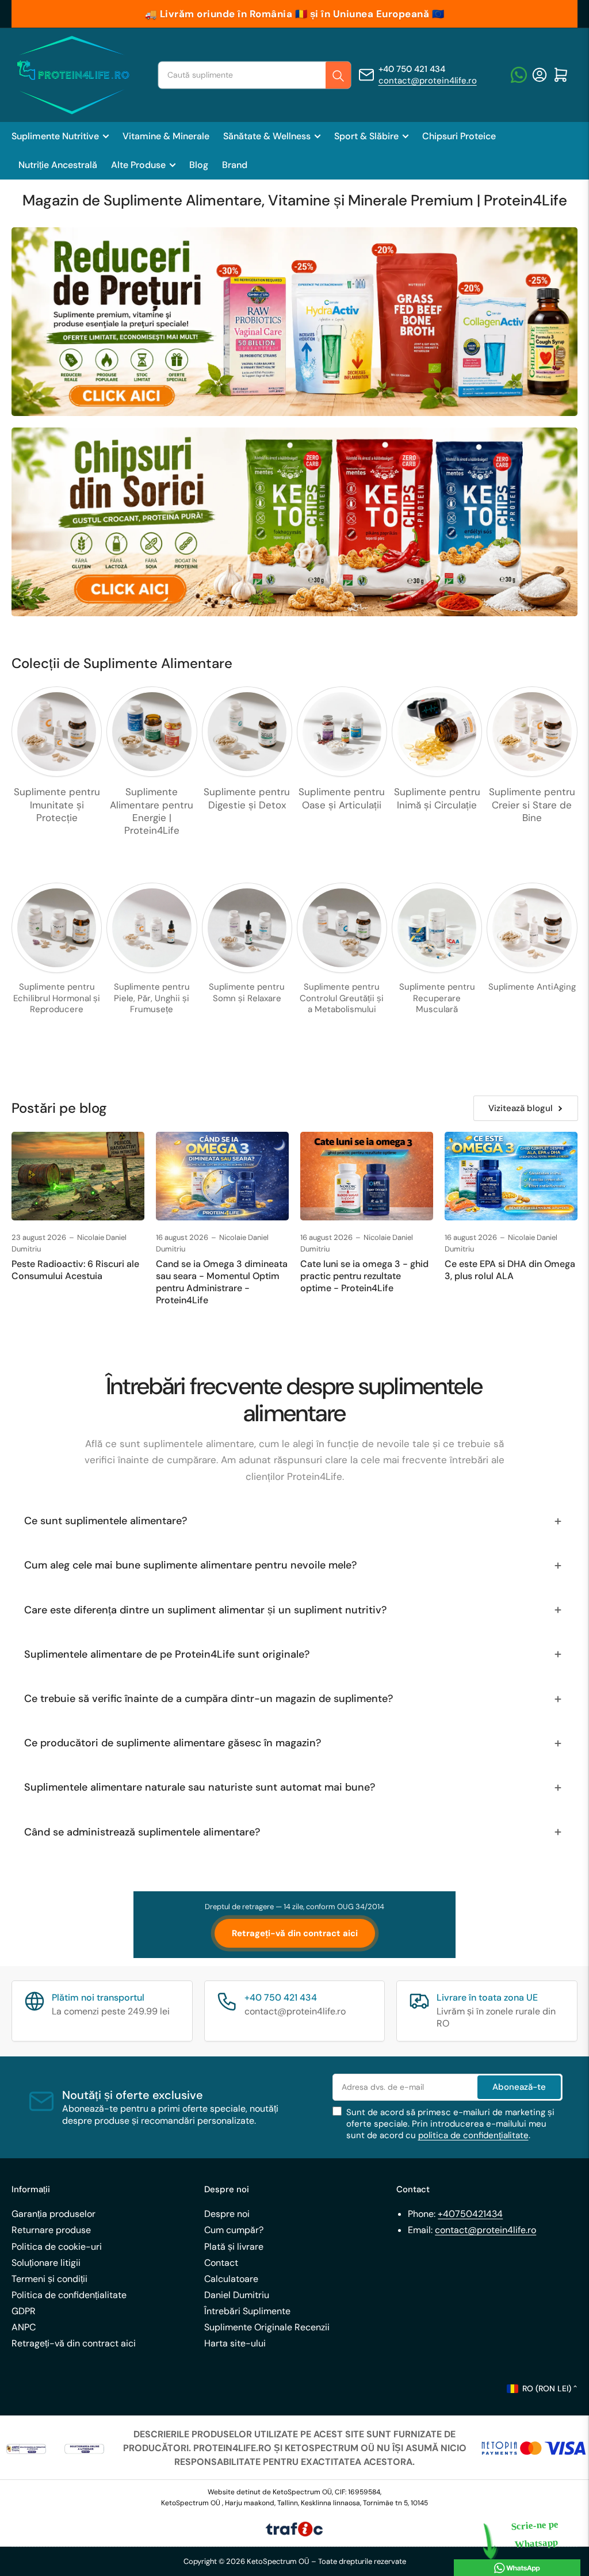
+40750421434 (470, 2214)
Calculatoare (231, 2279)
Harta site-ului (235, 2343)
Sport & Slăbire (366, 136)
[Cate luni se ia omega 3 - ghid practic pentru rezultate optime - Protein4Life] (367, 1176)
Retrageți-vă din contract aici (295, 1933)
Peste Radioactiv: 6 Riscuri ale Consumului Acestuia (75, 1270)
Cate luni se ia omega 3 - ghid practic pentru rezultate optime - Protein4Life (364, 1276)
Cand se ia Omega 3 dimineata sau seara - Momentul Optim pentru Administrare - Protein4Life (222, 1282)
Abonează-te (519, 2087)
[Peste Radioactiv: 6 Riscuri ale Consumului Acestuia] (78, 1176)
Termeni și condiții (49, 2279)
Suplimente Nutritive (55, 136)
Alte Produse (138, 165)
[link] (26, 2448)
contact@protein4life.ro (428, 81)
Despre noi (227, 2214)
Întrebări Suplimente (247, 2311)
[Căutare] (338, 76)
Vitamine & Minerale (166, 136)
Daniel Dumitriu (237, 2295)
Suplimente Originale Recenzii (267, 2327)
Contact (221, 2263)
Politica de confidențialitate (69, 2295)
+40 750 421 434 (412, 69)
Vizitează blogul (521, 1108)
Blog (199, 165)
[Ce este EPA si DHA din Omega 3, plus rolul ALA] (511, 1176)
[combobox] (254, 75)
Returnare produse (51, 2230)
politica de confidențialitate (473, 2135)
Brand (235, 165)
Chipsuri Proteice (459, 136)
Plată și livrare (234, 2247)
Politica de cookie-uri (57, 2247)
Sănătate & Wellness (267, 136)
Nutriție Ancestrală (58, 165)
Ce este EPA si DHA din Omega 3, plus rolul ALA (510, 1270)
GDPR (24, 2311)
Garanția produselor (53, 2214)
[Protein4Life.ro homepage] (72, 75)
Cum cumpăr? (234, 2230)
